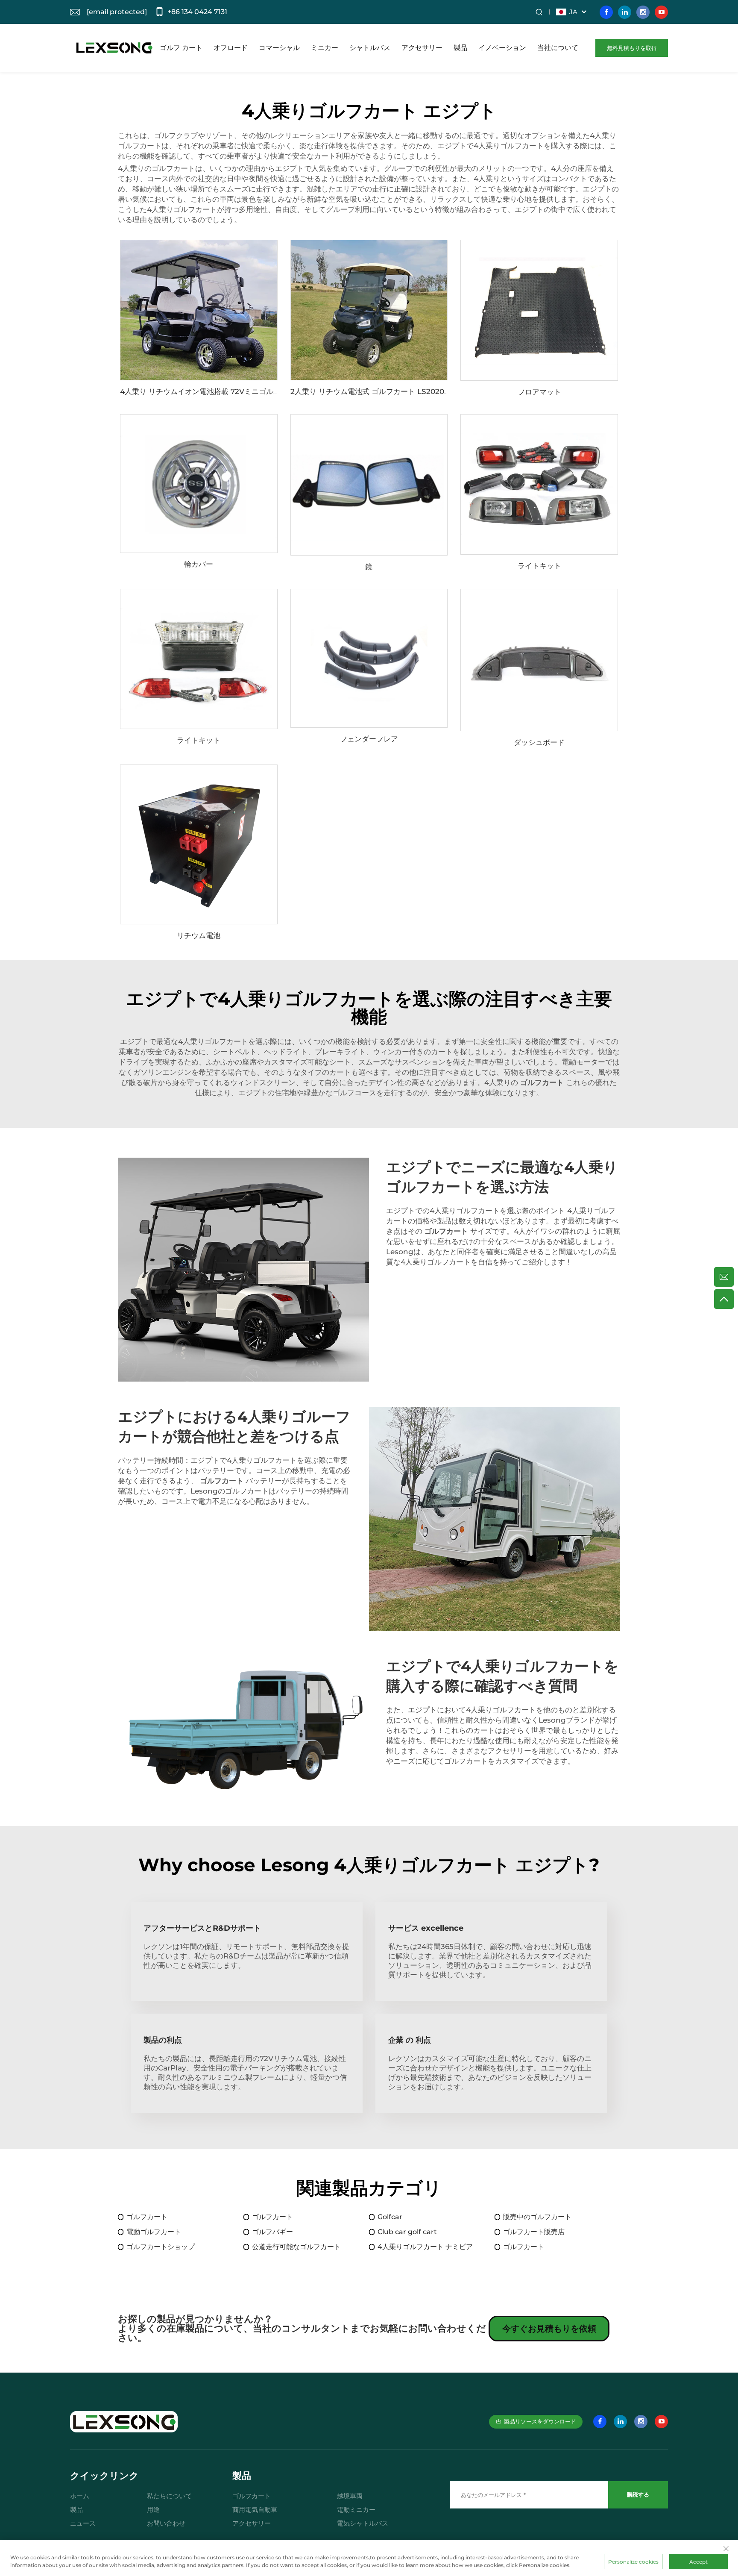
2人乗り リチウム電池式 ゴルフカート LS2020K (370, 391)
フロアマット (539, 392)
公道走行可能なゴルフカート (296, 2247)
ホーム (80, 2496)
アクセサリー (422, 48)
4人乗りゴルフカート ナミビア (425, 2247)
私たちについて (169, 2496)
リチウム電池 (199, 935)
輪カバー (199, 564)
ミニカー (325, 48)
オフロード (231, 48)
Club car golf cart (407, 2232)
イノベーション (502, 48)
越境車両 (350, 2496)
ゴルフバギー (272, 2232)
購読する (638, 2494)
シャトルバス (370, 48)
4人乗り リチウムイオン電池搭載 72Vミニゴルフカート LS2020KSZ (233, 391)
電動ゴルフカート (154, 2232)
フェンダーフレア (369, 739)
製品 (460, 48)
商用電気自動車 (255, 2510)
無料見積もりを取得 (632, 48)
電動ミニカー (356, 2510)
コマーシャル (279, 48)
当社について (558, 48)
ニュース (83, 2523)
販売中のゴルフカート (537, 2217)
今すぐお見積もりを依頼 (549, 2329)
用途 (153, 2510)
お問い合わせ (166, 2523)
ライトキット (539, 566)
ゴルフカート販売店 (534, 2232)
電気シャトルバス (363, 2523)
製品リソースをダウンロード (540, 2421)
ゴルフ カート (181, 48)
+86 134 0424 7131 (197, 12)
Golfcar (390, 2217)
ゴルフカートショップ (161, 2247)
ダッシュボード (539, 742)
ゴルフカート (147, 2217)
